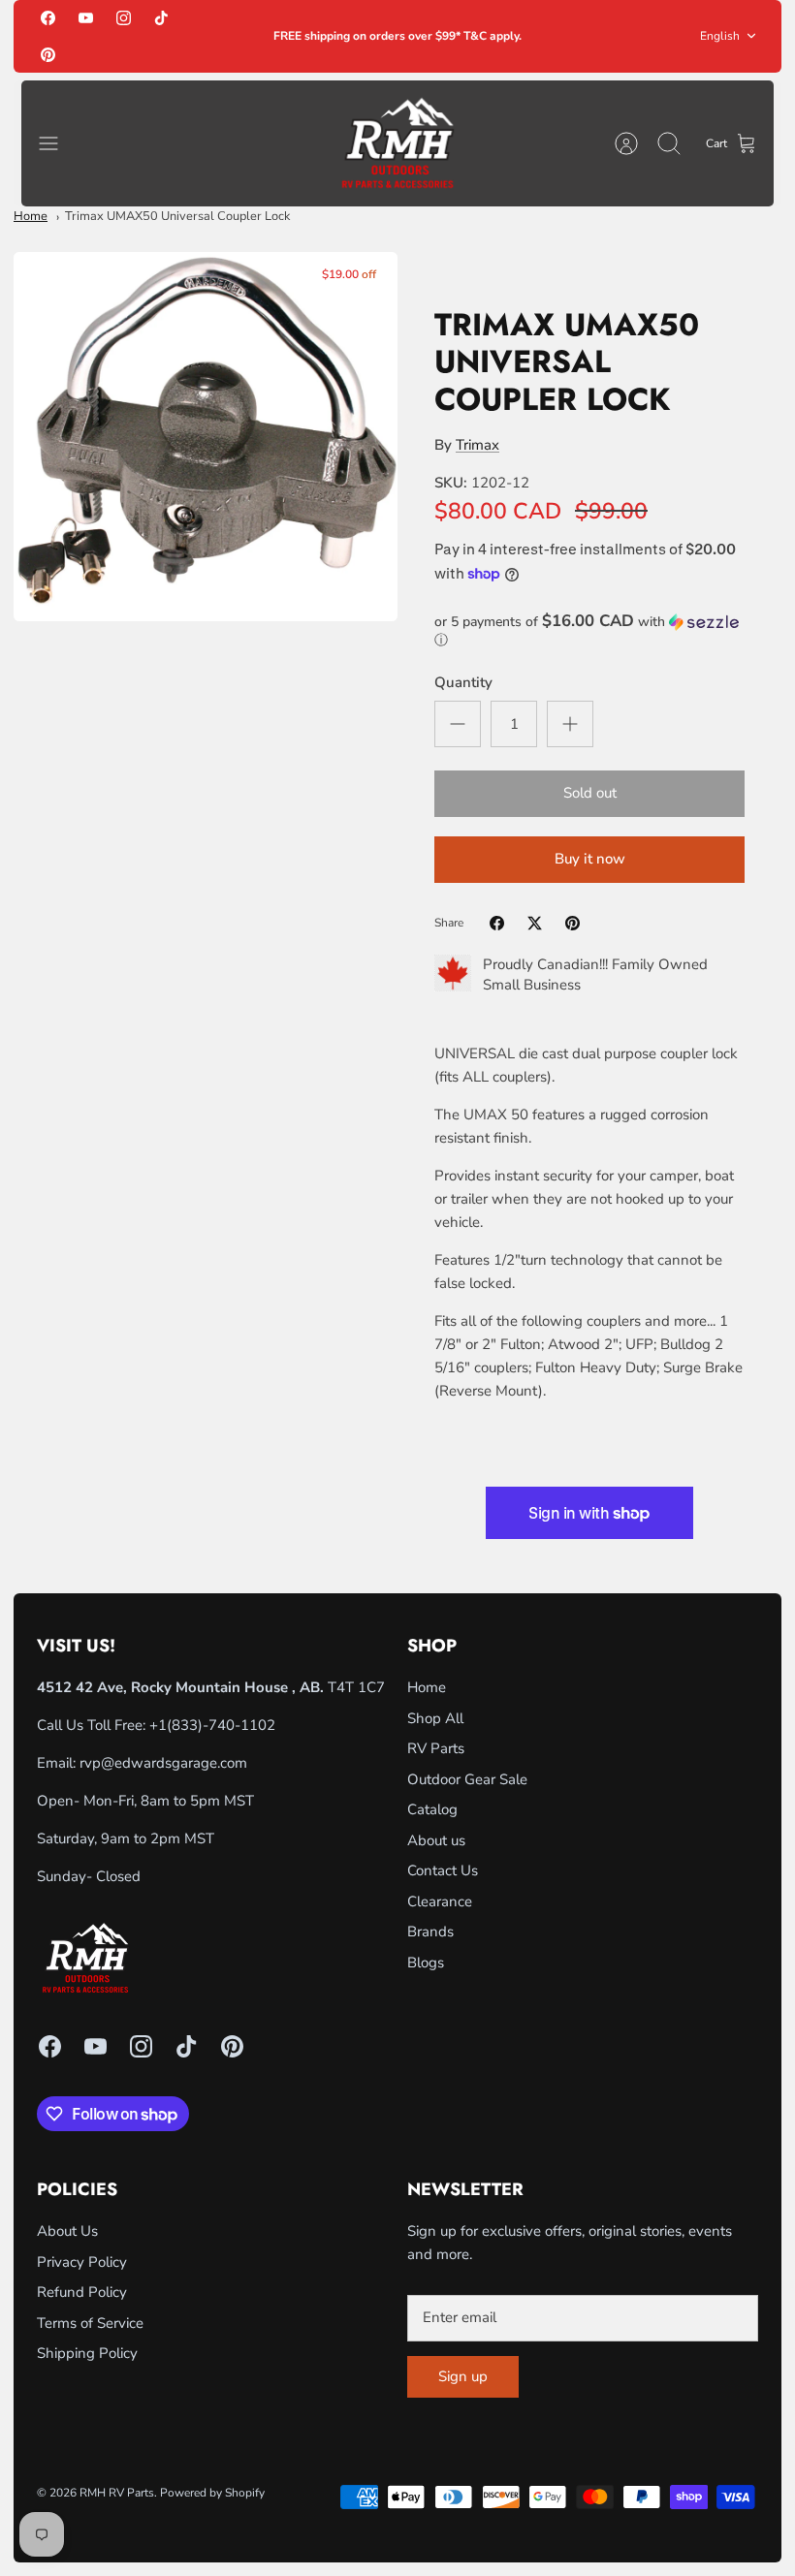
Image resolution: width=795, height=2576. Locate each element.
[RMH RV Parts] (397, 144)
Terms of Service (90, 2323)
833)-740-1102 (223, 1725)
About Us (67, 2231)
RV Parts (436, 1748)
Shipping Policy (87, 2353)
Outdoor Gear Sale (467, 1779)
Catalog (432, 1809)
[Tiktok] (161, 18)
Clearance (440, 1901)
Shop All (435, 1718)
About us (436, 1840)
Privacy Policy (82, 2262)
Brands (430, 1932)
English (720, 36)
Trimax (477, 445)
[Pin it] (572, 923)
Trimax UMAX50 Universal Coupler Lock (177, 216)
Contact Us (443, 1870)
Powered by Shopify (212, 2493)
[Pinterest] (48, 54)
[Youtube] (86, 18)
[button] (589, 631)
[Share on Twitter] (535, 923)
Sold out (590, 793)
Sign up (463, 2376)
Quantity (463, 682)
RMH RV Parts (117, 2493)
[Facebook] (48, 18)
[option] (206, 436)
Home (31, 216)
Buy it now (590, 859)
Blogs (426, 1963)
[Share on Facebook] (497, 923)
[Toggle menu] (58, 143)
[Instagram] (124, 18)
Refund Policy (82, 2292)
